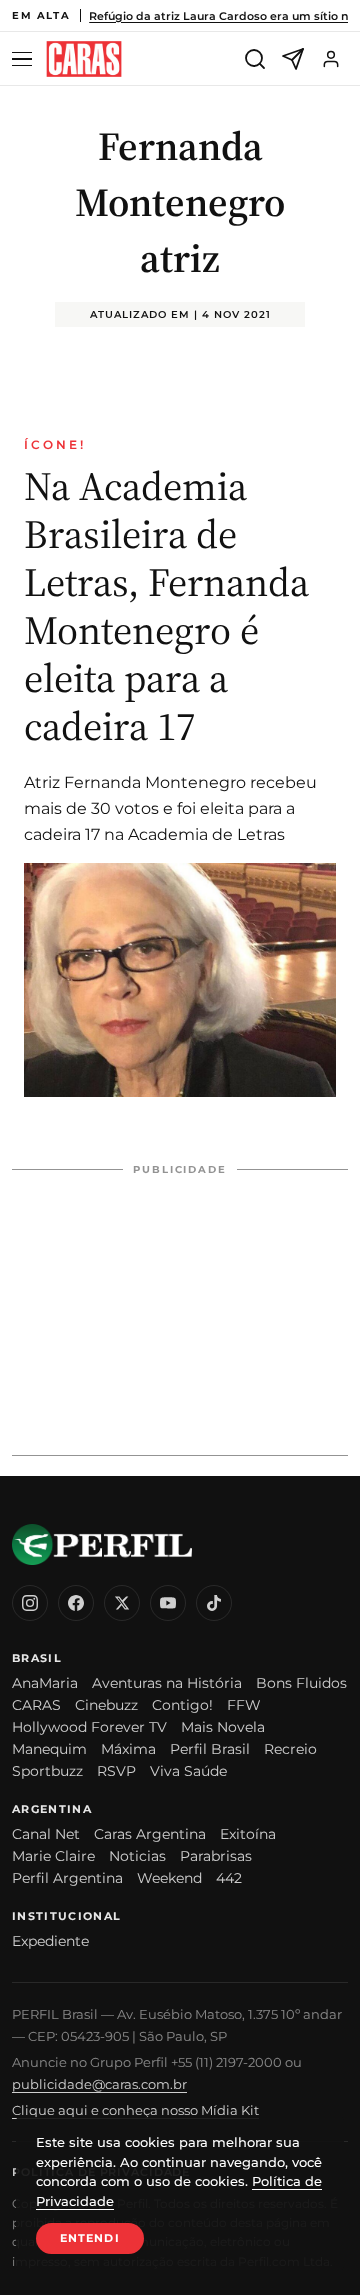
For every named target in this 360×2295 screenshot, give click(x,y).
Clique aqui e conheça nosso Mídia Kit (135, 2110)
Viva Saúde (188, 1771)
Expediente (50, 1941)
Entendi (90, 2238)
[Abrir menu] (25, 59)
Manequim (49, 1749)
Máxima (128, 1749)
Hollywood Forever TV (89, 1727)
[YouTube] (168, 1603)
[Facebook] (76, 1603)
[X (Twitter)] (122, 1603)
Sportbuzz (47, 1771)
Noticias (137, 1856)
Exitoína (248, 1834)
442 (229, 1878)
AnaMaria (45, 1683)
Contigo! (182, 1705)
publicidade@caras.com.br (99, 2084)
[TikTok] (214, 1603)
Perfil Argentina (67, 1878)
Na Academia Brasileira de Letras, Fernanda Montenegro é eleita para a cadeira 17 (166, 606)
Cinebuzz (106, 1705)
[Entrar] (331, 59)
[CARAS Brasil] (84, 59)
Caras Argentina (150, 1834)
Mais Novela (223, 1727)
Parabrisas (216, 1856)
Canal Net (46, 1834)
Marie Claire (53, 1856)
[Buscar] (255, 59)
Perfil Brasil (210, 1749)
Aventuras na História (167, 1683)
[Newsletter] (293, 59)
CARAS (36, 1705)
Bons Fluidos (301, 1683)
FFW (244, 1705)
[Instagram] (30, 1603)
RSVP (116, 1771)
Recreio (290, 1749)
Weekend (169, 1878)
